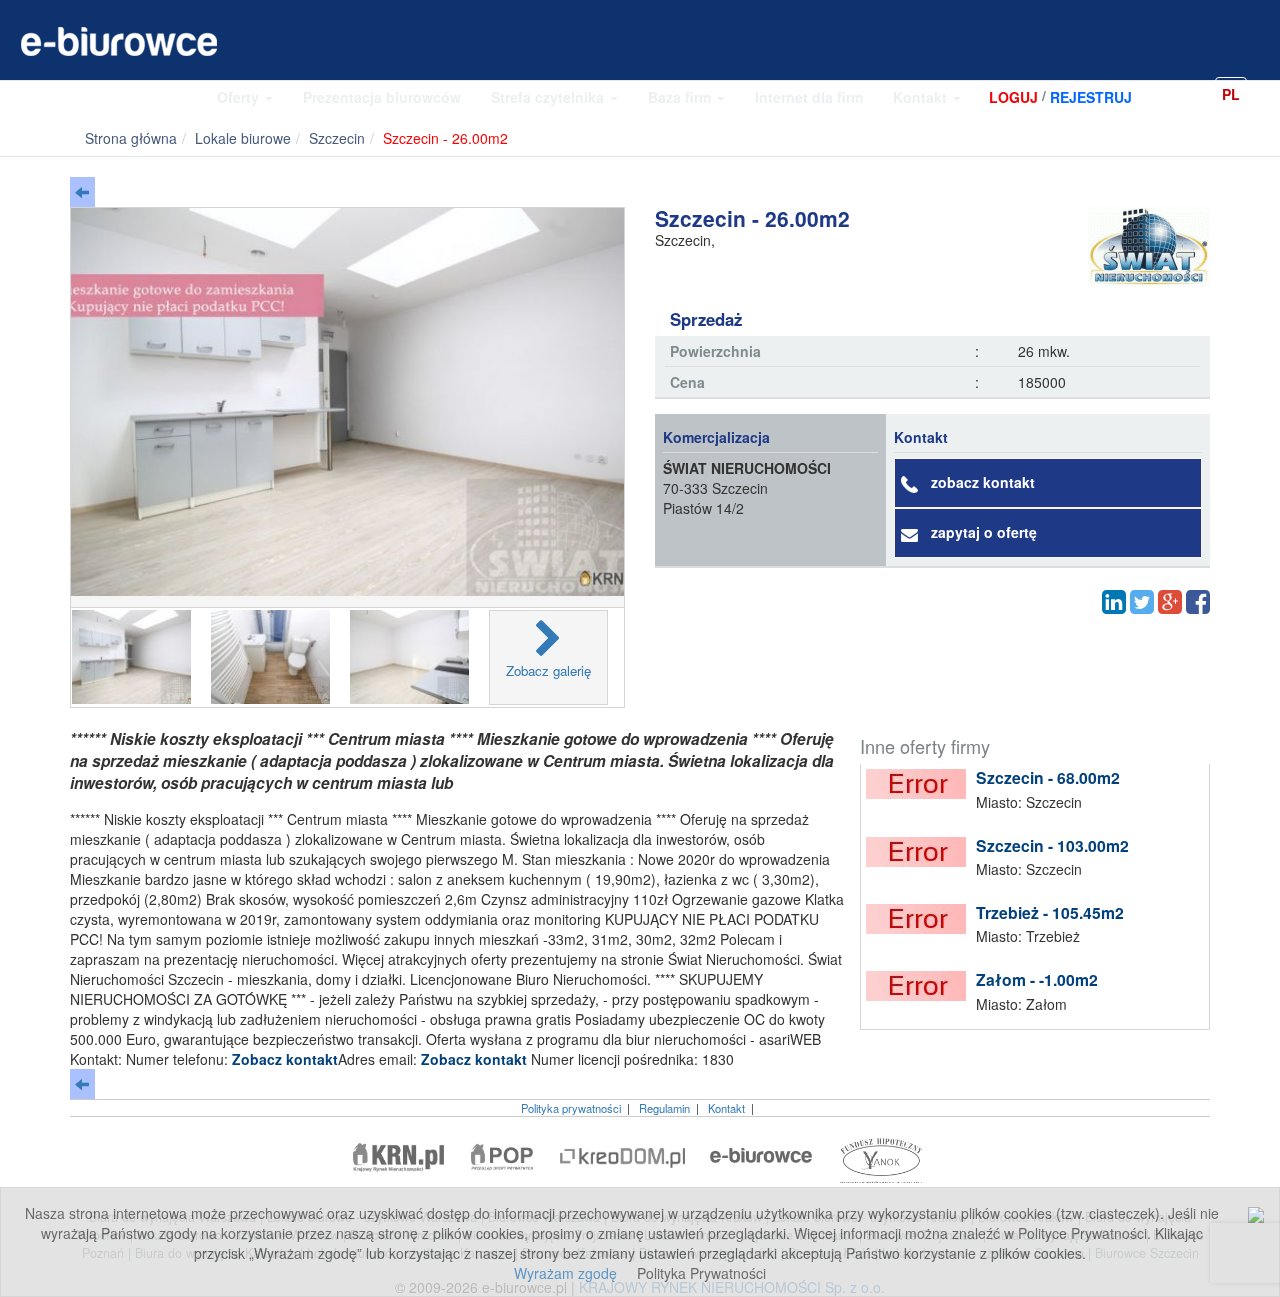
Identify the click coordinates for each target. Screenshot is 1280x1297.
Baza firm (681, 97)
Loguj (1013, 97)
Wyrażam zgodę (565, 1273)
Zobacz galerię (548, 670)
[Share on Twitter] (1142, 602)
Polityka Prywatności (701, 1273)
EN (1264, 93)
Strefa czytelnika (549, 97)
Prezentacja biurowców (382, 97)
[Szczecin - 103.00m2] (921, 852)
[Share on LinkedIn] (1114, 602)
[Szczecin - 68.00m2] (921, 784)
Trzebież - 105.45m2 (1050, 912)
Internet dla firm (809, 97)
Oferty (240, 97)
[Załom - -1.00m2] (921, 986)
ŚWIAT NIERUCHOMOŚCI (747, 468)
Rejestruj (1091, 97)
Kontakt (922, 97)
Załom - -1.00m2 (1037, 979)
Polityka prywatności (571, 1108)
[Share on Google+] (1170, 602)
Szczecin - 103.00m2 (1052, 845)
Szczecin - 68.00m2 (1048, 777)
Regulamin (664, 1108)
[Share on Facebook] (1198, 602)
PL (1231, 94)
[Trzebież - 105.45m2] (921, 919)
